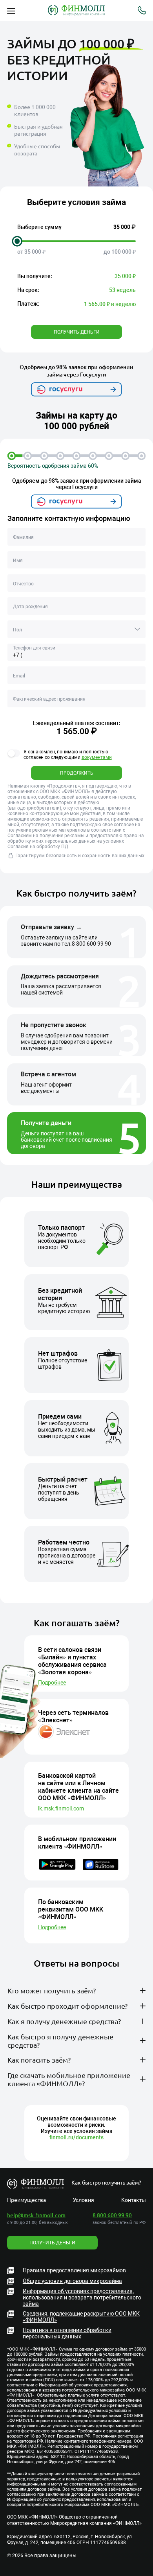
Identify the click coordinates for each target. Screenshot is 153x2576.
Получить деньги (77, 332)
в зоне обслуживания (81, 2017)
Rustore (112, 2128)
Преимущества (26, 2200)
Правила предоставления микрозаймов (74, 2270)
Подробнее (52, 1683)
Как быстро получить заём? (106, 2182)
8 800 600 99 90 (91, 944)
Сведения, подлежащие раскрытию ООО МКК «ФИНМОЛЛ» (81, 2317)
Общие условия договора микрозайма (72, 2281)
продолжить (77, 773)
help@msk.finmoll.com (36, 2215)
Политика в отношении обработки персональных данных (67, 2333)
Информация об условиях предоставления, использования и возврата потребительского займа (82, 2297)
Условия (84, 2200)
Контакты (134, 2200)
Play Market (66, 2128)
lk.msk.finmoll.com (61, 1808)
